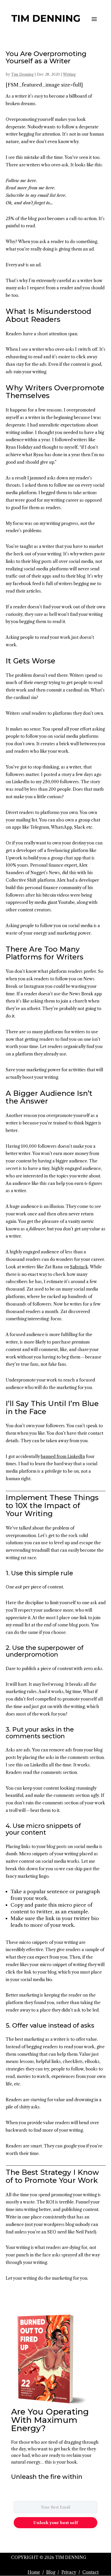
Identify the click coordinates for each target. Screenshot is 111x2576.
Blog (51, 2572)
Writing (69, 74)
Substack (79, 1267)
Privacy (69, 2572)
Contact (90, 2572)
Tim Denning (22, 74)
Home (34, 2572)
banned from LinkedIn (63, 1456)
